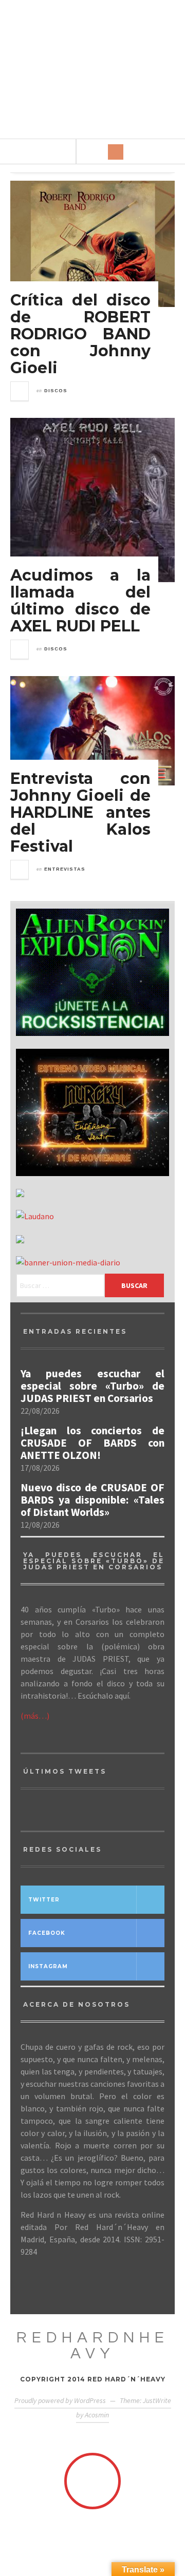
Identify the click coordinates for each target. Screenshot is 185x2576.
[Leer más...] (20, 391)
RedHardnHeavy (93, 2346)
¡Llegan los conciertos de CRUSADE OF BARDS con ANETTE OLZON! (92, 1443)
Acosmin (97, 2415)
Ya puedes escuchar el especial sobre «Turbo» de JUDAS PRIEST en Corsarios (92, 1386)
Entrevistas (65, 869)
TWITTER (44, 1900)
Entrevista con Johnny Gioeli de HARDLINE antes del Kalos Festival (80, 812)
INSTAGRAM (48, 1966)
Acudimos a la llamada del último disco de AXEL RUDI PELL (80, 601)
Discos (56, 391)
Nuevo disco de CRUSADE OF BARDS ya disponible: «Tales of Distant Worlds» (92, 1500)
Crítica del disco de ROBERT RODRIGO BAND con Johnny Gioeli (80, 334)
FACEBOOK (47, 1933)
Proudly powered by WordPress (60, 2400)
